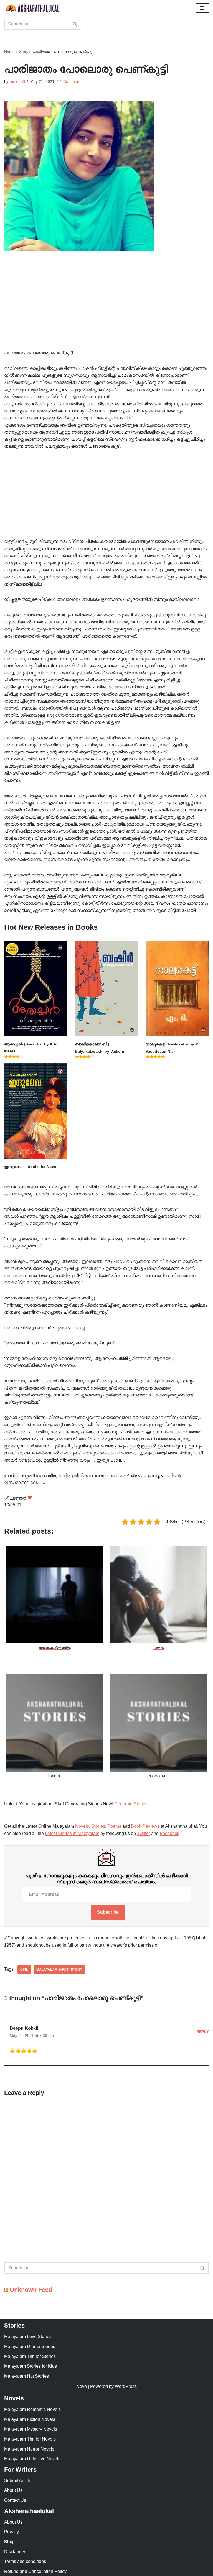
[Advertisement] (106, 308)
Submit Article (18, 2481)
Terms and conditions (25, 2561)
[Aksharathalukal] (32, 8)
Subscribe (108, 1912)
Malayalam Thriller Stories (30, 2356)
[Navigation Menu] (202, 8)
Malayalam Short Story (59, 1970)
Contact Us (15, 2500)
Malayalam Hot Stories (26, 2376)
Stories (98, 1826)
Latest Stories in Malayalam (72, 1833)
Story (24, 52)
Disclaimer (15, 2552)
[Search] (75, 24)
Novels (82, 1826)
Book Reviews (145, 1826)
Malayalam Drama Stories (30, 2346)
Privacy (12, 2532)
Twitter (144, 1833)
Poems (114, 1826)
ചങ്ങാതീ (17, 81)
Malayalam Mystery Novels (31, 2429)
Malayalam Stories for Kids (31, 2366)
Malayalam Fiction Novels (30, 2419)
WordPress (126, 2386)
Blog (9, 2542)
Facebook (170, 1833)
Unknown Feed (31, 2290)
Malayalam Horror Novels (29, 2449)
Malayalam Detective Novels (32, 2459)
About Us (13, 2490)
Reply (203, 2032)
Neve (82, 2386)
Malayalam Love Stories (28, 2337)
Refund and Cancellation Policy (35, 2571)
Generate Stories (131, 1804)
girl (24, 1970)
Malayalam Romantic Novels (32, 2409)
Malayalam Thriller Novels (30, 2439)
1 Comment (70, 81)
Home (9, 52)
